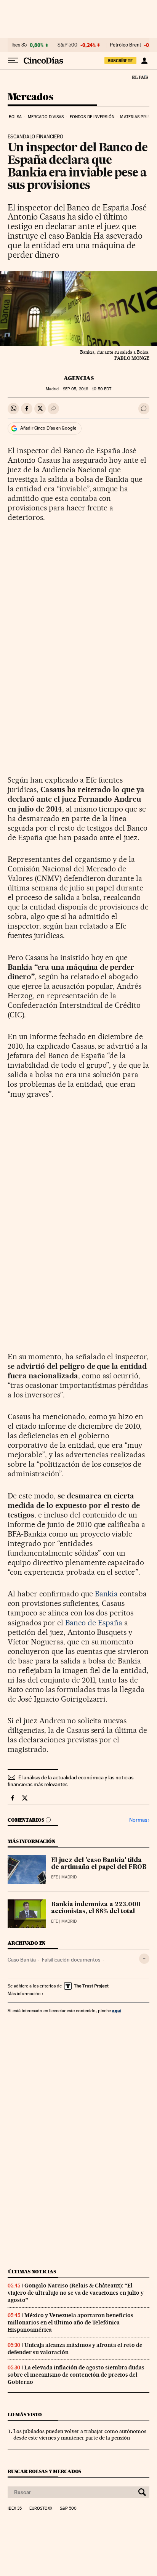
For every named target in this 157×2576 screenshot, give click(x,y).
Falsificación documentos (71, 1960)
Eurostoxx (41, 2509)
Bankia (107, 1594)
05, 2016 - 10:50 (87, 389)
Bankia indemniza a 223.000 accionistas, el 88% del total (96, 1908)
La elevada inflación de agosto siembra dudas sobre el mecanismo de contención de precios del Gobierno (76, 2375)
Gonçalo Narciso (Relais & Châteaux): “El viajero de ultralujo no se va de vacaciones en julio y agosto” (76, 2293)
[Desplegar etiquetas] (144, 1959)
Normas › (139, 1820)
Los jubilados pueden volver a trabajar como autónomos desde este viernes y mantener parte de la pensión (80, 2434)
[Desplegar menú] (13, 61)
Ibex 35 (19, 45)
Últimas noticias (32, 2272)
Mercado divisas (46, 117)
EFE (54, 1877)
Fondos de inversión (92, 117)
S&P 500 (67, 45)
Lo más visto (25, 2415)
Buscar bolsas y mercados (44, 2471)
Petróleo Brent (125, 45)
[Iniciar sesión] (144, 61)
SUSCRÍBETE (120, 61)
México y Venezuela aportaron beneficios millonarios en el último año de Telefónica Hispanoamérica (70, 2323)
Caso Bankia (22, 1960)
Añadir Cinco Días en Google (48, 428)
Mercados (30, 97)
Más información (24, 1994)
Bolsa (15, 117)
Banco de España (94, 1623)
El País (140, 77)
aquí (117, 2011)
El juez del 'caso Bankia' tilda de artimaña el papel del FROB (99, 1864)
